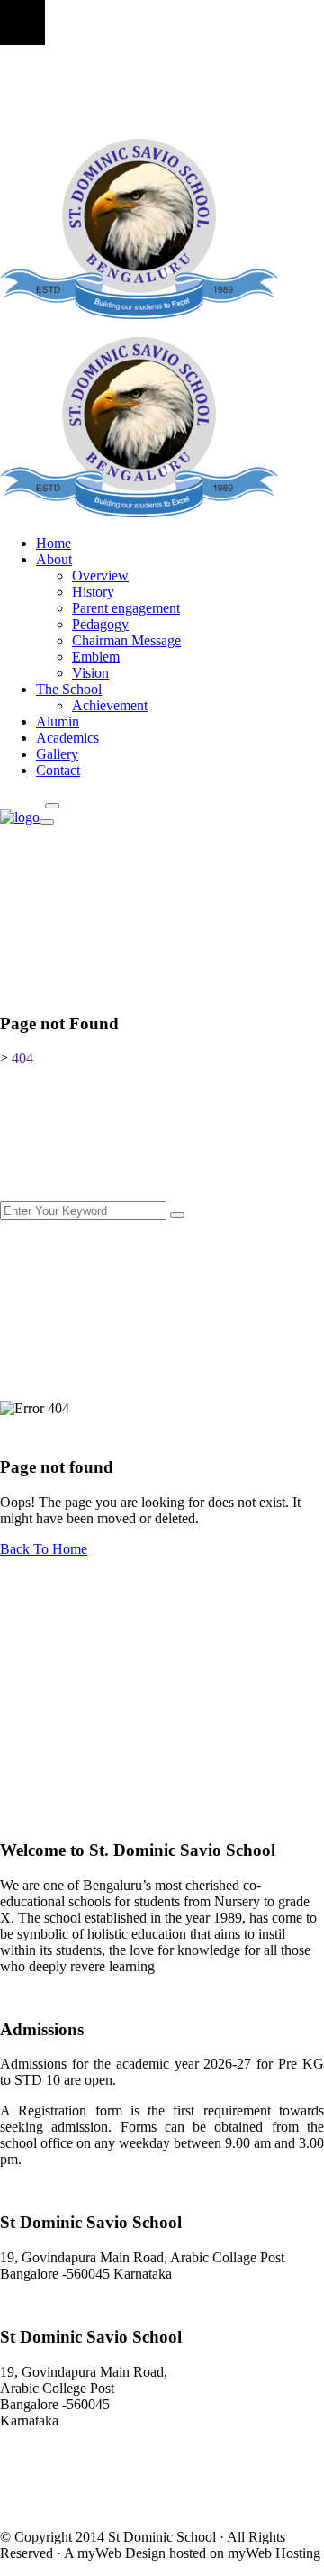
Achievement (110, 705)
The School (69, 689)
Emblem (96, 657)
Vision (90, 673)
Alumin (58, 722)
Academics (67, 738)
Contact (58, 770)
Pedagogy (100, 624)
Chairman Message (126, 640)
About (54, 559)
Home (54, 543)
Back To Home (44, 1549)
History (93, 592)
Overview (100, 575)
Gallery (57, 754)
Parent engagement (126, 608)
